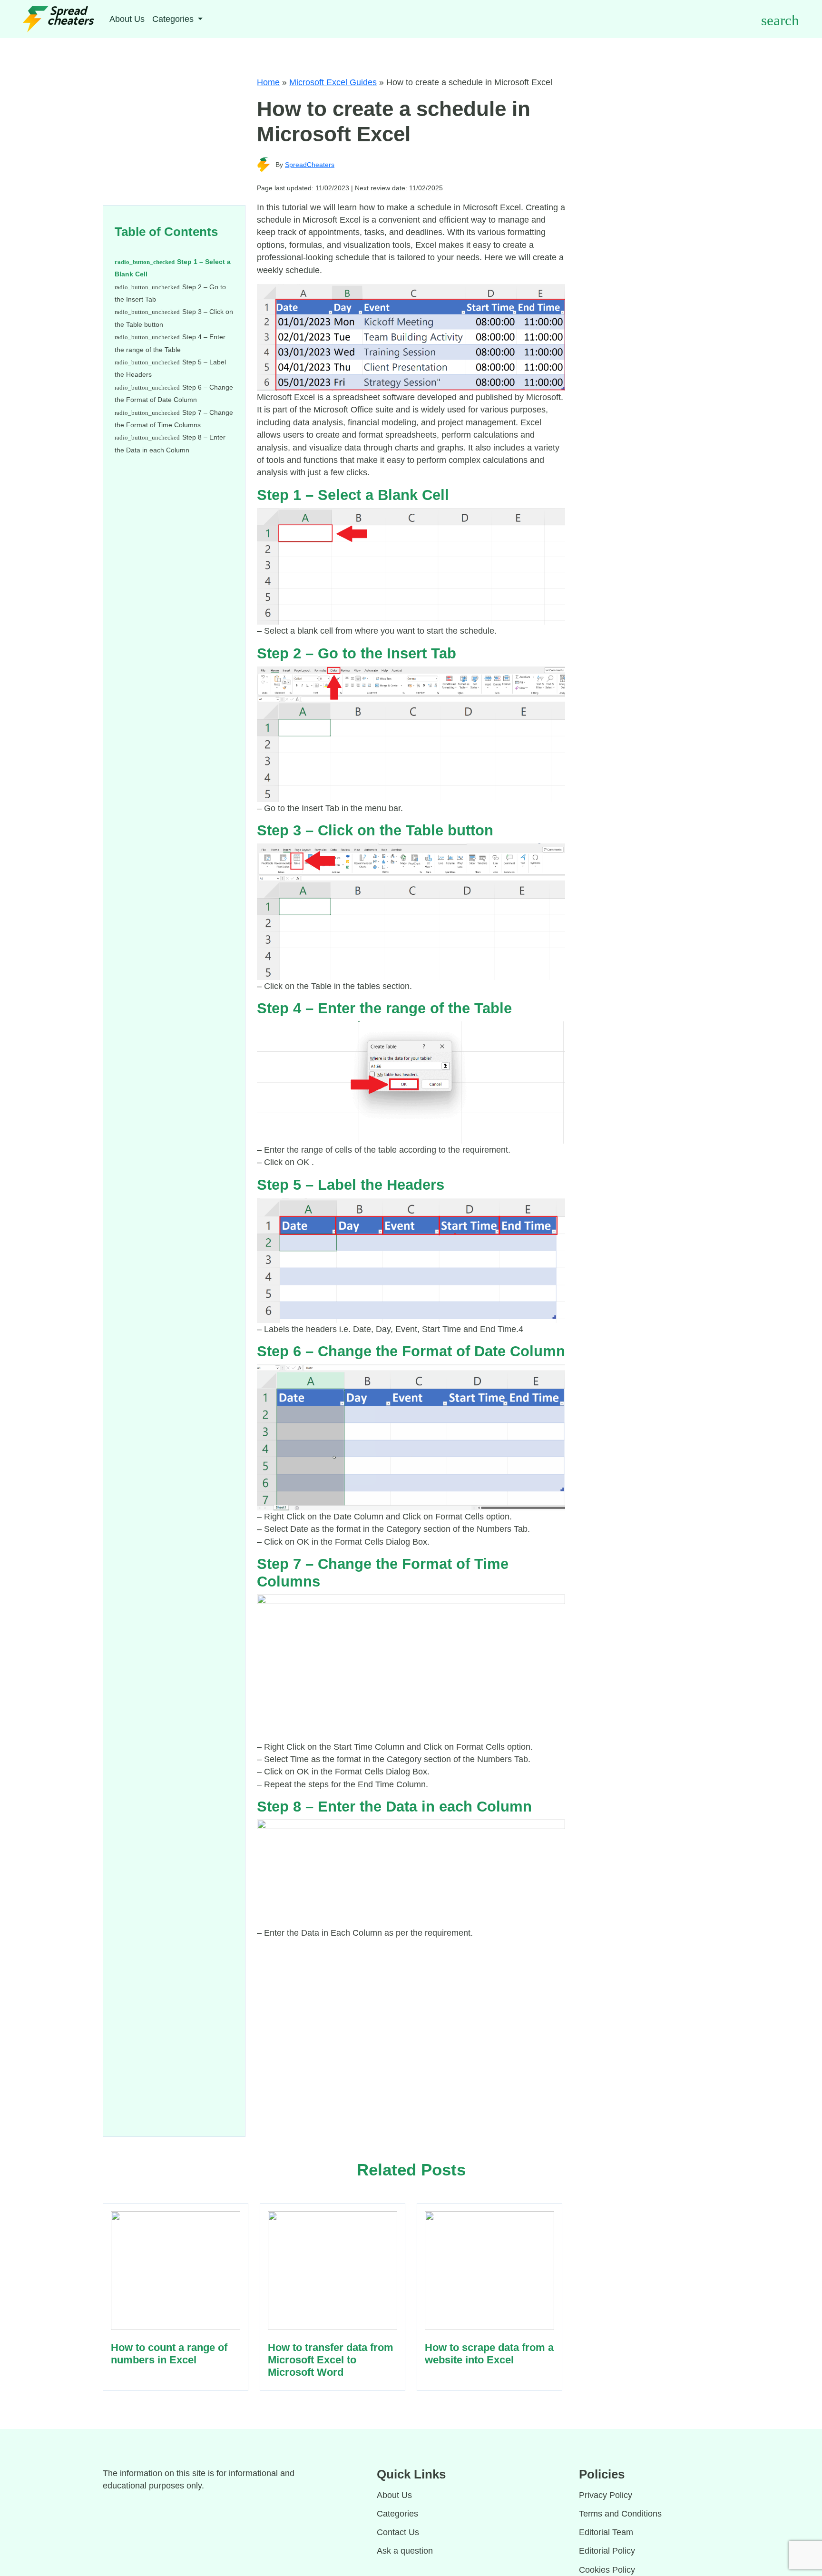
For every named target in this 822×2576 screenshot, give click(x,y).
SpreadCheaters (310, 165)
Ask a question (405, 2551)
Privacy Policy (606, 2495)
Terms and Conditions (620, 2514)
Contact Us (398, 2532)
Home (268, 82)
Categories (397, 2514)
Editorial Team (606, 2532)
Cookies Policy (607, 2570)
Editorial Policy (607, 2551)
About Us (127, 19)
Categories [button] (174, 19)
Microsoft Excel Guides (333, 82)
